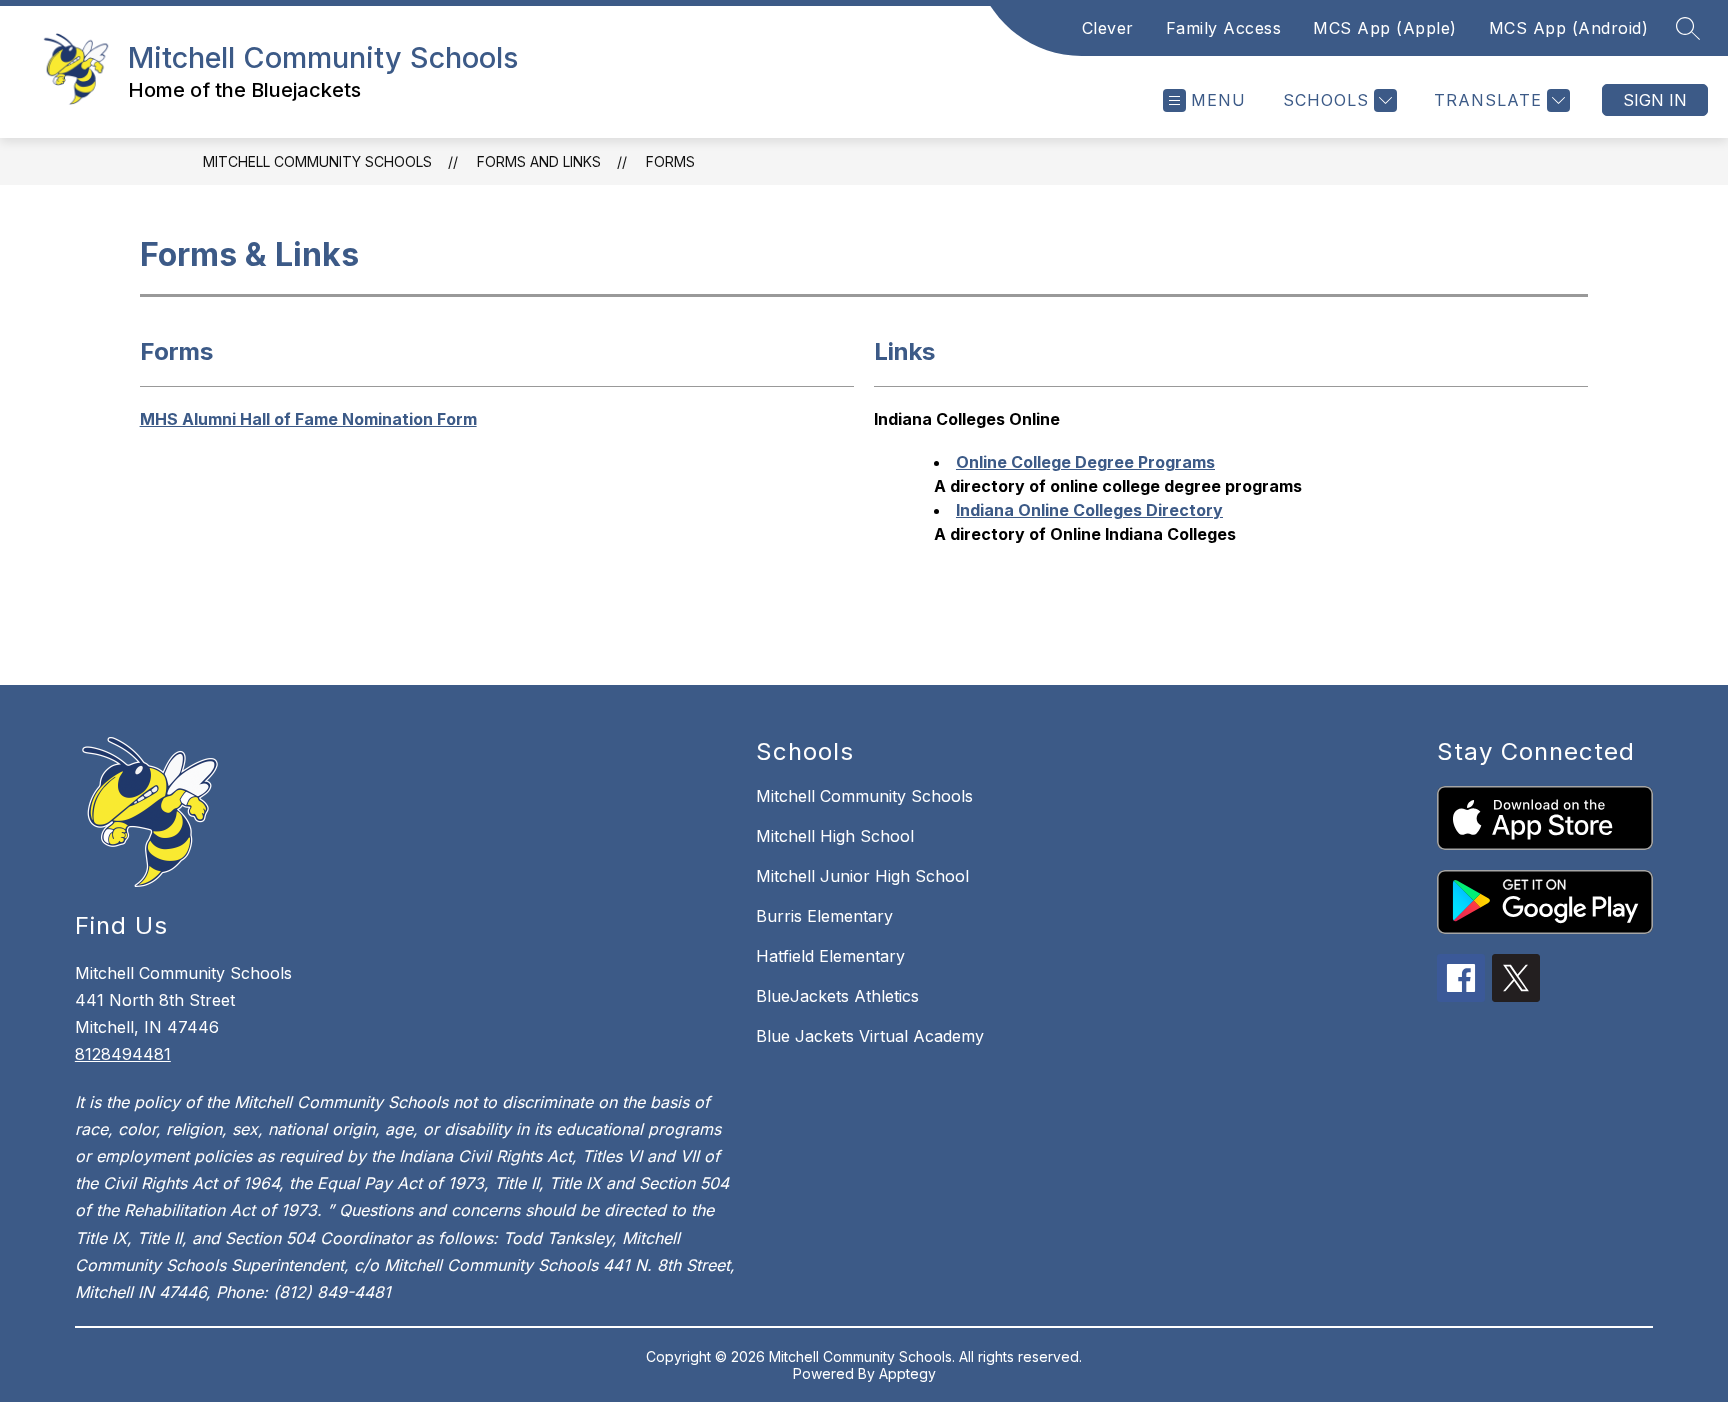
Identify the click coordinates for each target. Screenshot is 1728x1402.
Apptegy (907, 1373)
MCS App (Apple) (1385, 28)
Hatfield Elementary (830, 956)
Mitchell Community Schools (317, 161)
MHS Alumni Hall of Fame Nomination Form (308, 419)
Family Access (1224, 28)
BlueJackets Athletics (837, 996)
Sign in (1655, 100)
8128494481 (123, 1054)
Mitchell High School (835, 836)
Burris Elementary (824, 916)
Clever (1108, 28)
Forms (670, 161)
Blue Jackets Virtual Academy (870, 1036)
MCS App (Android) (1569, 28)
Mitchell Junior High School (862, 876)
